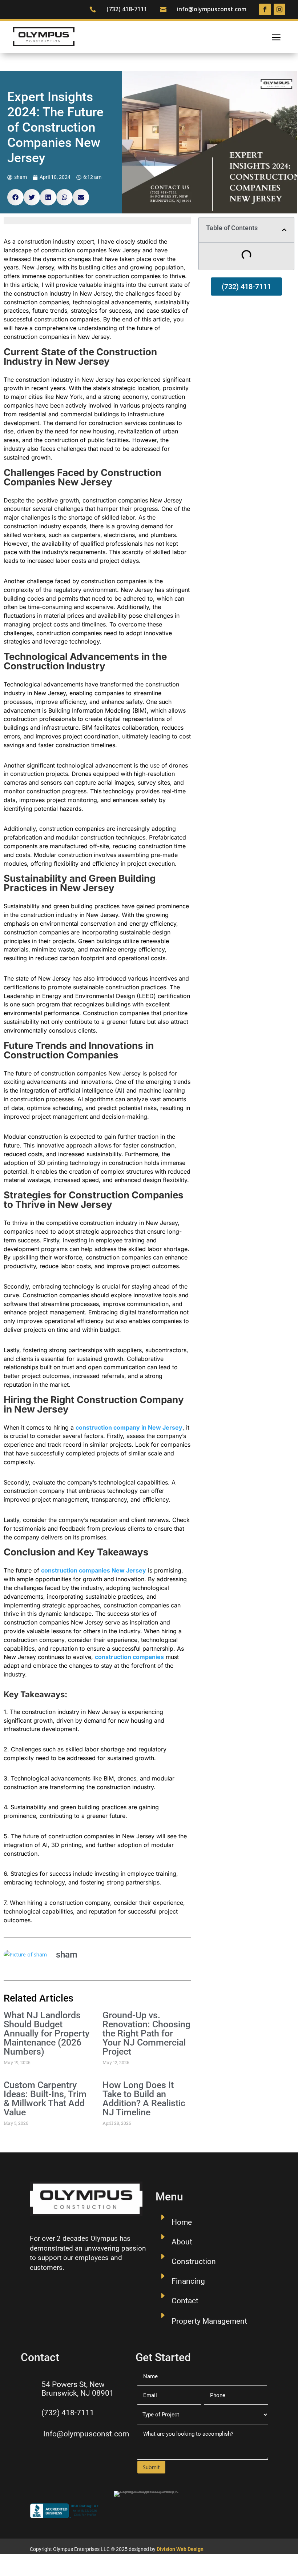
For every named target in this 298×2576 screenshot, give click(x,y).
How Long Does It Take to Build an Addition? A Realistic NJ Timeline (144, 2099)
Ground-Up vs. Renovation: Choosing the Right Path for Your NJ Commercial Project (146, 2033)
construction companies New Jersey (94, 1570)
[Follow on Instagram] (279, 9)
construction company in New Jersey (129, 1427)
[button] (15, 197)
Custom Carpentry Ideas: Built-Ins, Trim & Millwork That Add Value (45, 2099)
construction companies (129, 1657)
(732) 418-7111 (127, 9)
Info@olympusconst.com (86, 2434)
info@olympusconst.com (212, 9)
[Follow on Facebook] (265, 9)
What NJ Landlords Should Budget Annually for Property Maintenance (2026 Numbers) (47, 2033)
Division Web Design (180, 2549)
